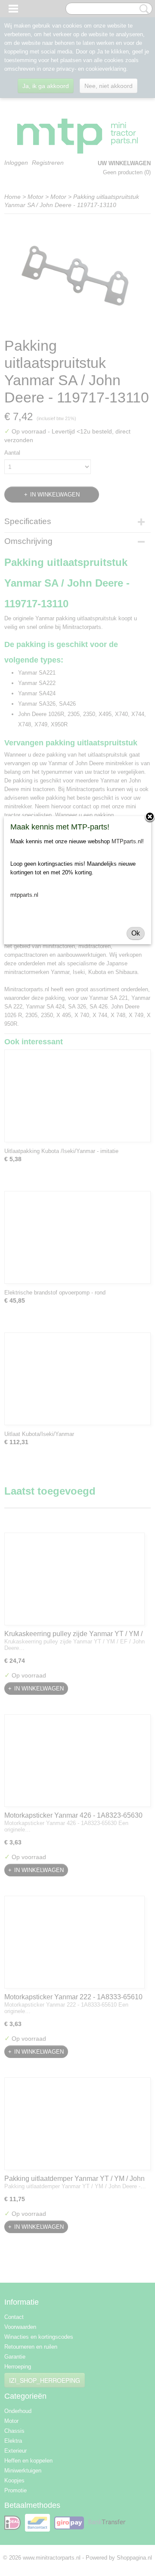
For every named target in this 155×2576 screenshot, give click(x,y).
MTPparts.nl (127, 841)
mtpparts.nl (24, 895)
